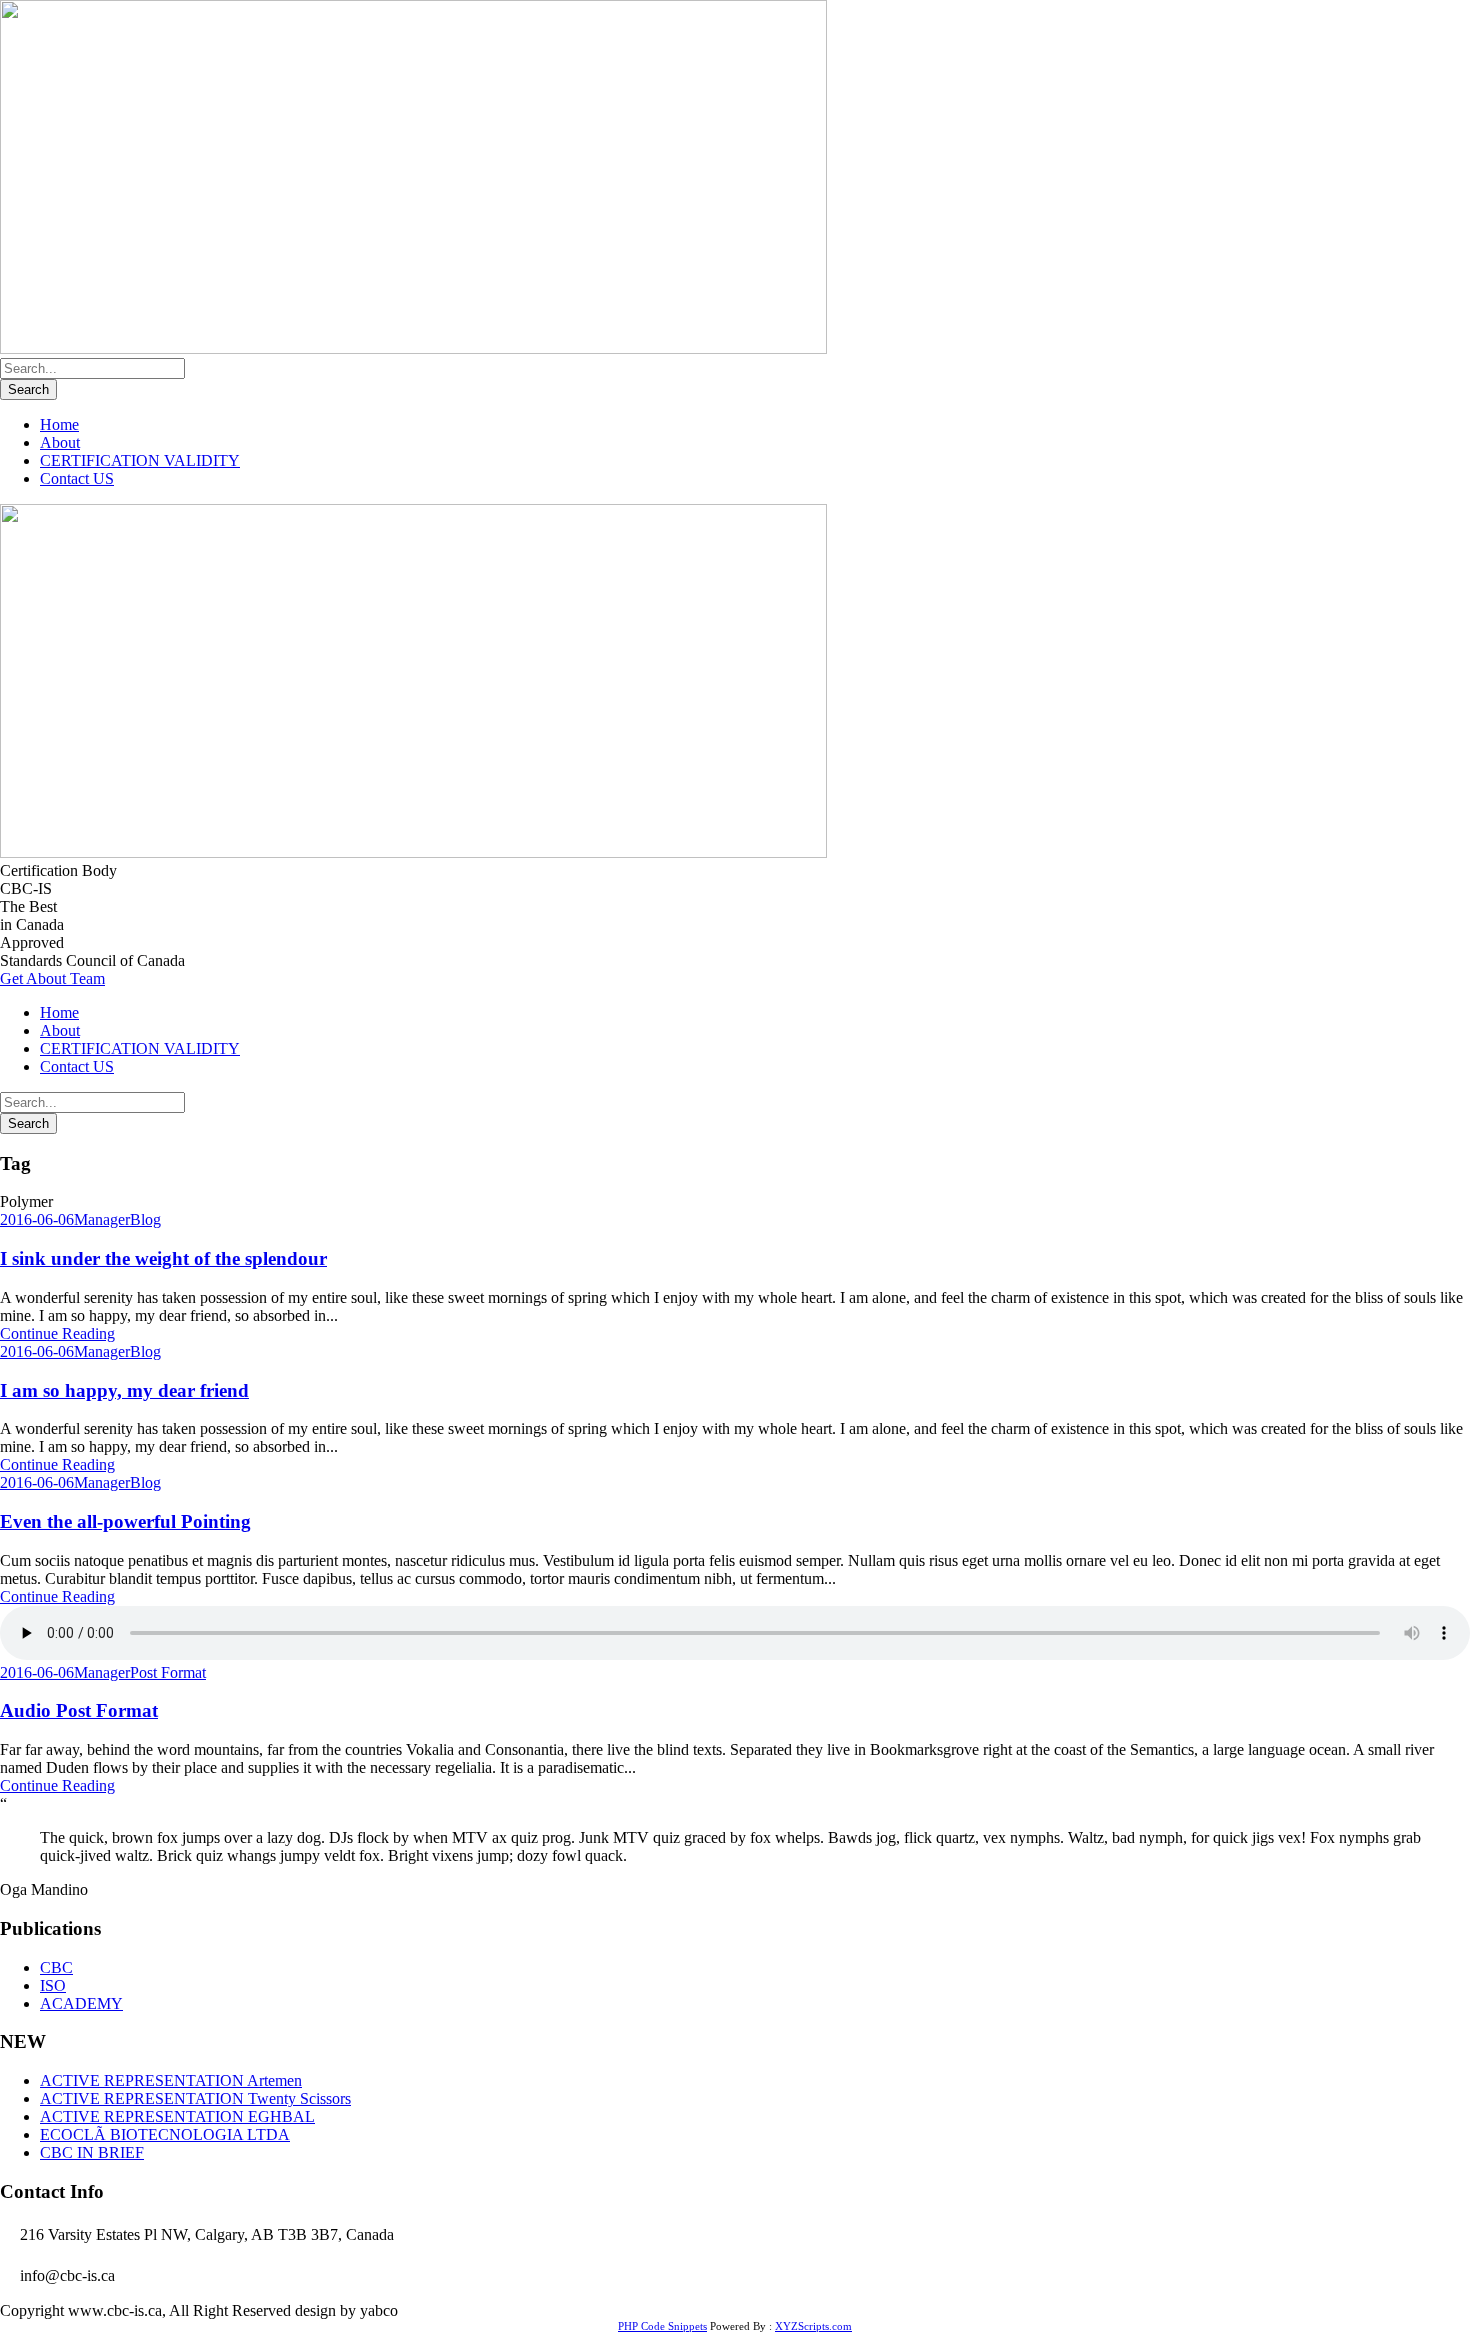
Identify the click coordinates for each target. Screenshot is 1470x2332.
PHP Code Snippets (662, 2326)
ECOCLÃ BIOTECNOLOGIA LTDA (165, 2134)
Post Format (168, 1672)
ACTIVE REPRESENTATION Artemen (171, 2080)
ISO (53, 1985)
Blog (145, 1219)
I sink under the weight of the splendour (163, 1258)
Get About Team (52, 978)
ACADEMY (81, 2003)
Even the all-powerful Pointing (125, 1521)
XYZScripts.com (813, 2326)
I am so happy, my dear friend (124, 1390)
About (60, 442)
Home (59, 424)
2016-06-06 (37, 1219)
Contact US (77, 478)
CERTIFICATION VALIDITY (140, 460)
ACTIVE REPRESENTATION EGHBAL (177, 2116)
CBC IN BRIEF (92, 2152)
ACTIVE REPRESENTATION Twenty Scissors (195, 2098)
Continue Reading (57, 1333)
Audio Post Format (79, 1710)
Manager (102, 1219)
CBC (56, 1967)
